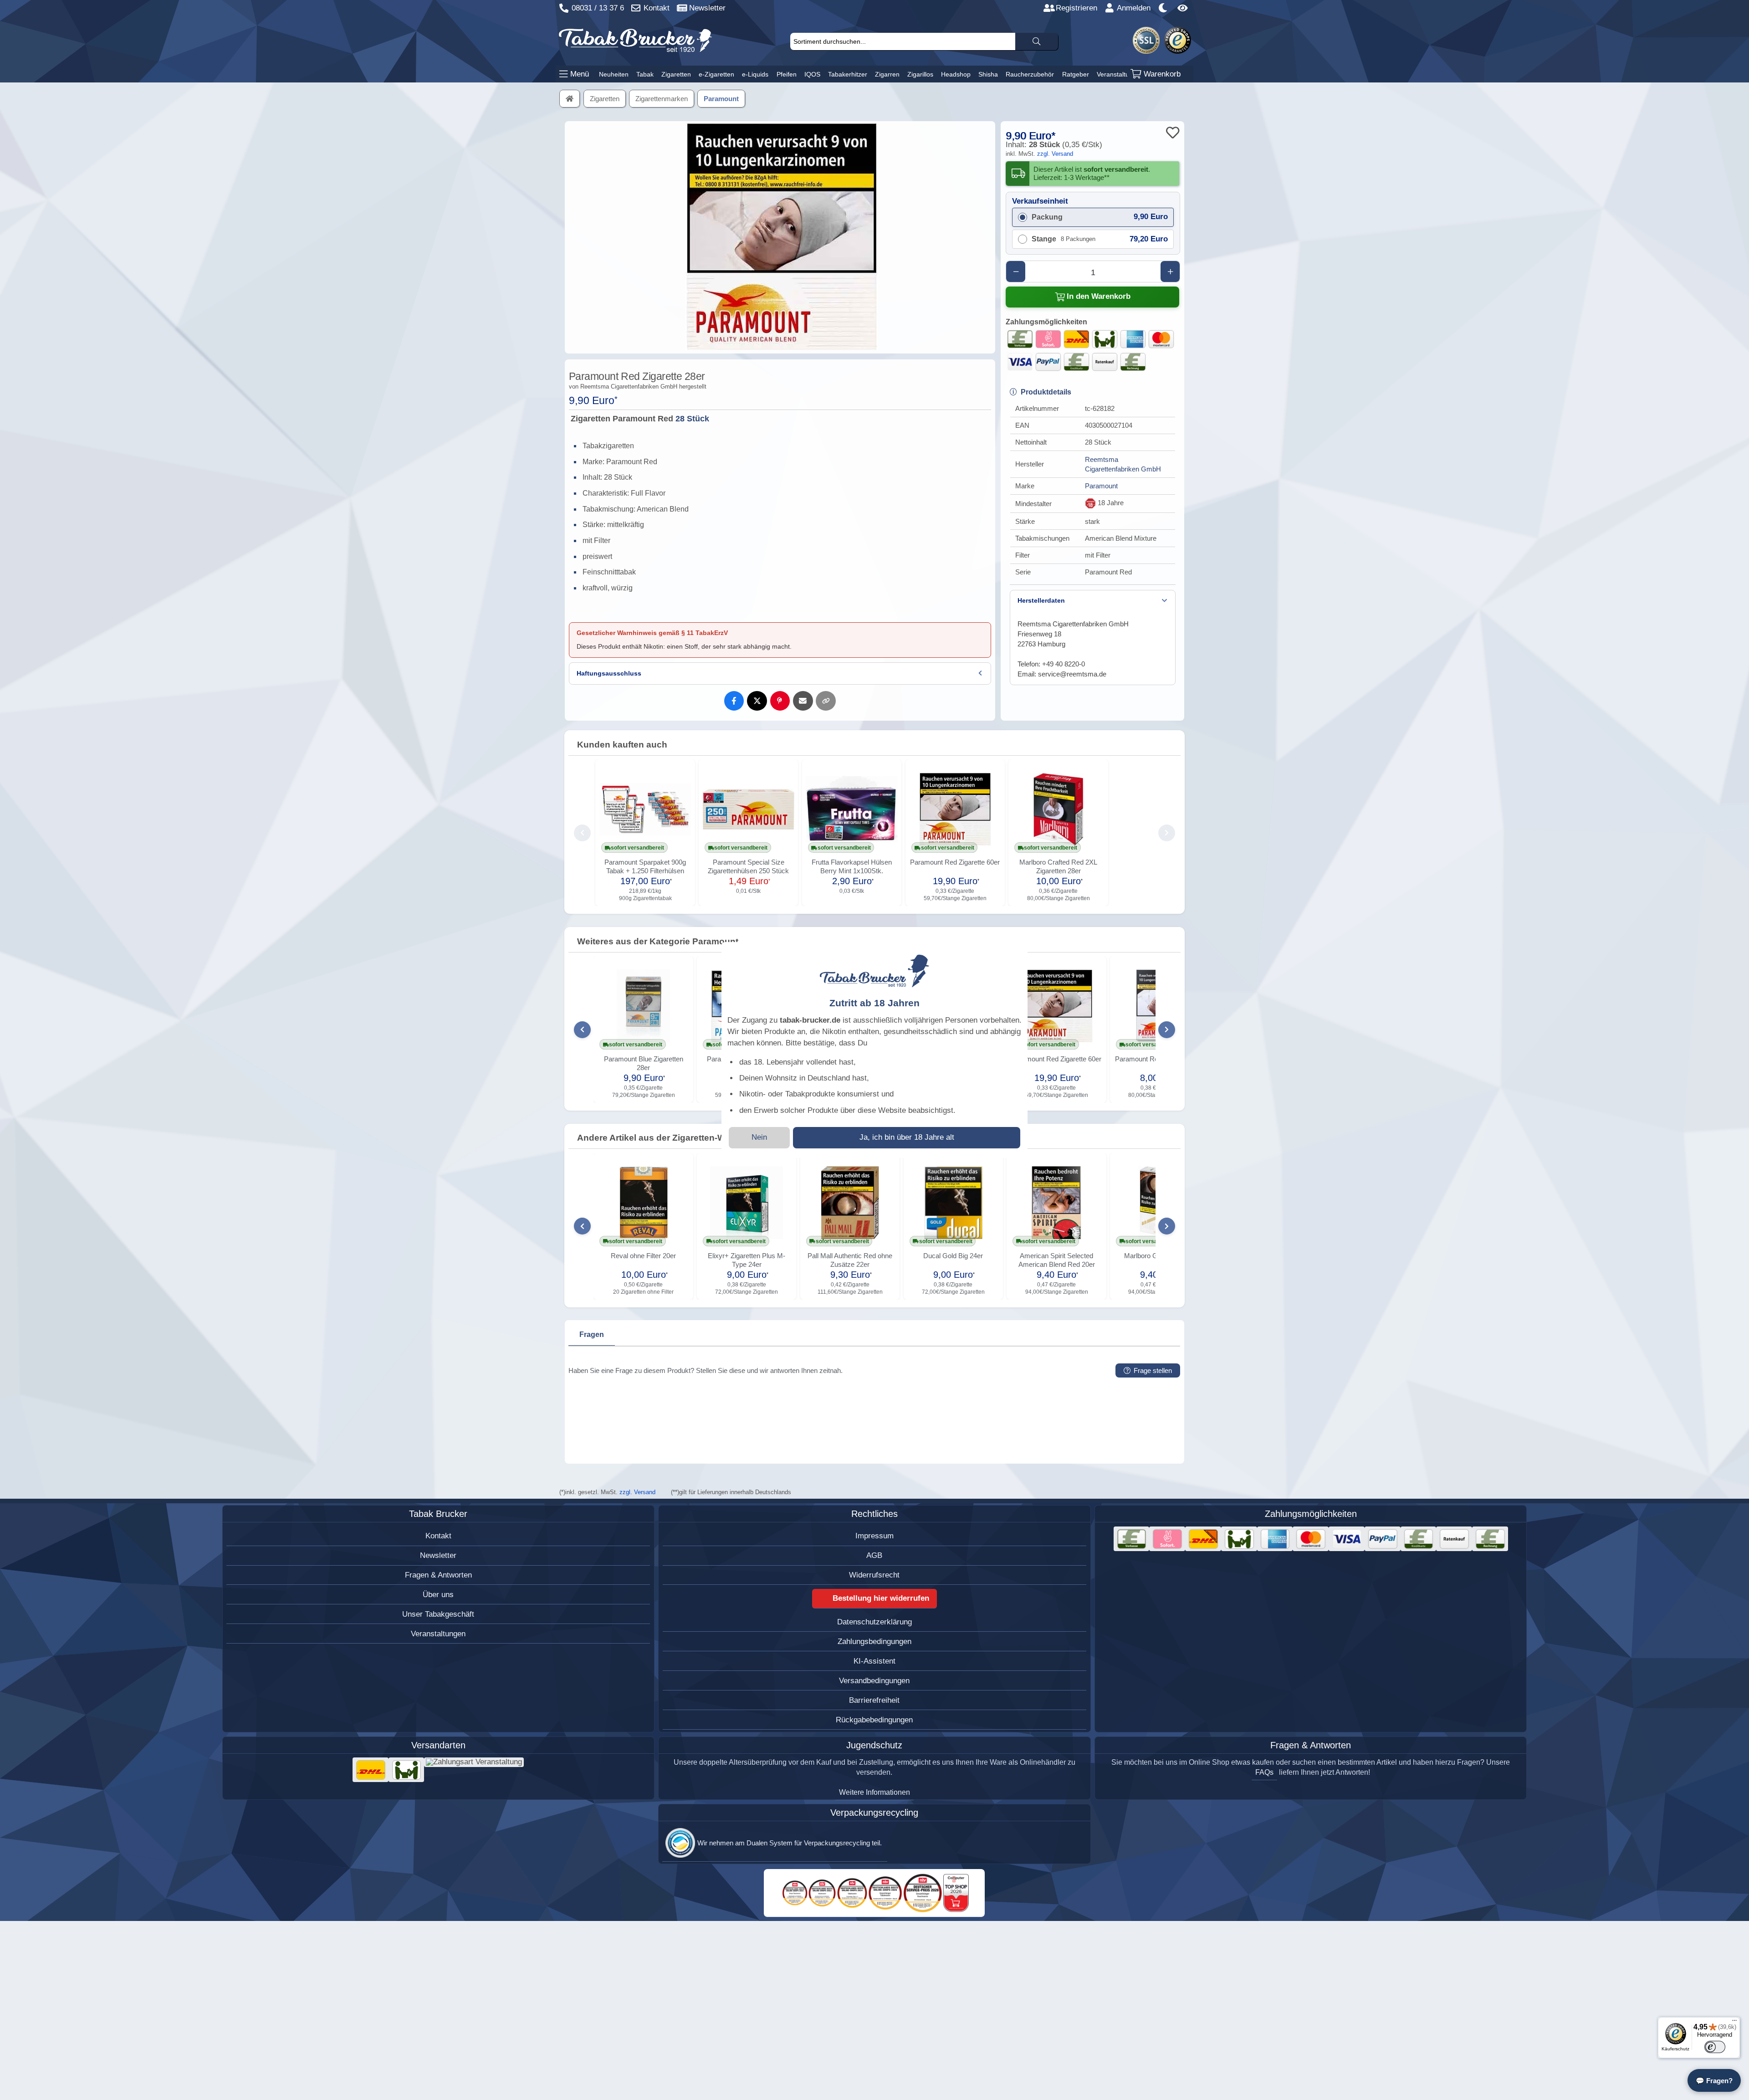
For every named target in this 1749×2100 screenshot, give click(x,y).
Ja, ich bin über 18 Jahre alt (907, 1137)
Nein (759, 1137)
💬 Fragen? (1714, 2081)
